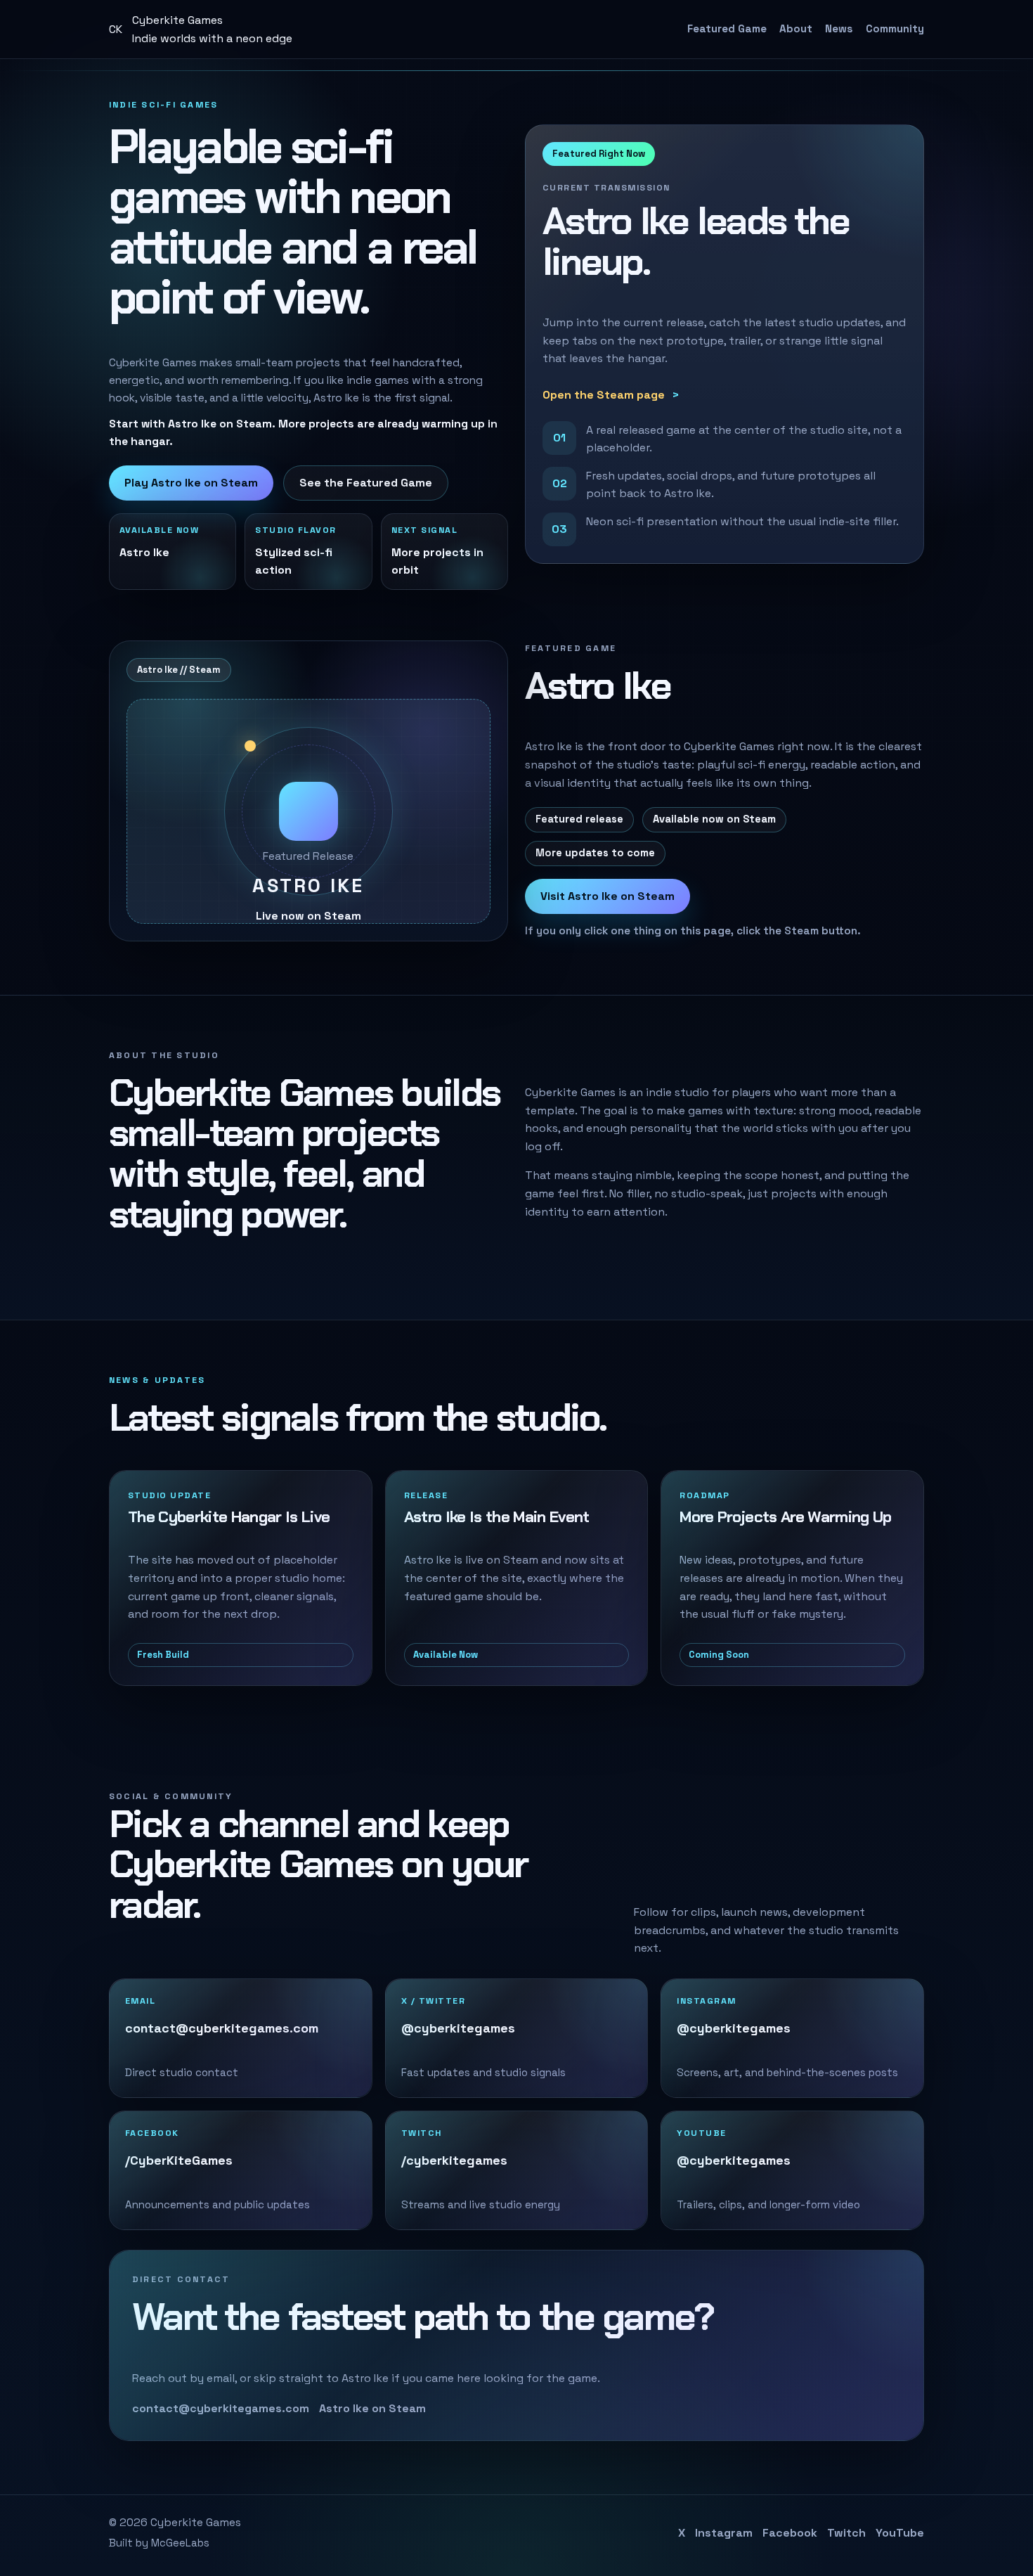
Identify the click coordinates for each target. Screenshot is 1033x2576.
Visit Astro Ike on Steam (608, 896)
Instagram (724, 2533)
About (796, 28)
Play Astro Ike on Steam (191, 483)
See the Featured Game (366, 483)
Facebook (790, 2533)
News (839, 28)
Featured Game (727, 28)
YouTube (900, 2533)
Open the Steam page (604, 395)
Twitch (846, 2533)
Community (895, 28)
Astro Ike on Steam (372, 2408)
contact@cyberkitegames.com (221, 2408)
